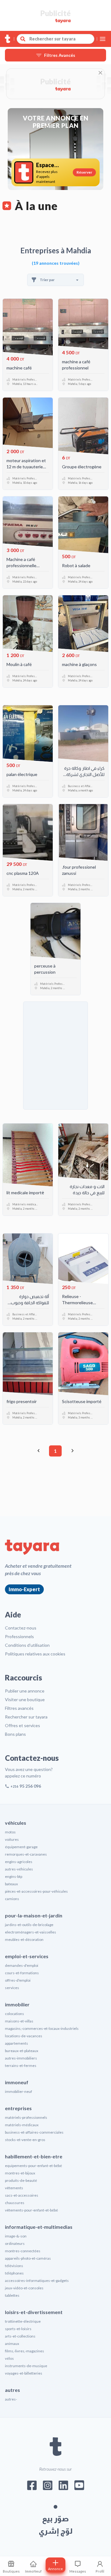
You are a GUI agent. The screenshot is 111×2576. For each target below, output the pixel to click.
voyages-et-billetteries (24, 2373)
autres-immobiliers (21, 2058)
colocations (14, 2014)
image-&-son (16, 2236)
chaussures (15, 2203)
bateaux (11, 1884)
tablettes (12, 2295)
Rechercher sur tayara (26, 1717)
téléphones (14, 2273)
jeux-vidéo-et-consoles (24, 2288)
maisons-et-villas (19, 2021)
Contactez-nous (21, 1628)
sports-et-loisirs (18, 2329)
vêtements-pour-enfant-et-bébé (31, 2210)
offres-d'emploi (18, 1980)
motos (10, 1832)
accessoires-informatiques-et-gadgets (37, 2281)
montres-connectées (23, 2251)
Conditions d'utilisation (27, 1645)
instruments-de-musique (26, 2366)
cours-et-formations (22, 1973)
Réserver (84, 172)
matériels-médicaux (22, 2125)
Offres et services (23, 1725)
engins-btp (14, 1876)
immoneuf (17, 2082)
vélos (9, 2358)
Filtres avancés (19, 1708)
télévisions (14, 2266)
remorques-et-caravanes (26, 1854)
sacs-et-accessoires (22, 2195)
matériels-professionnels (26, 2117)
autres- (11, 2399)
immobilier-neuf (18, 2091)
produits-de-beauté (21, 2180)
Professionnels (19, 1636)
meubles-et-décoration (24, 1939)
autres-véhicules (19, 1869)
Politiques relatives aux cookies (35, 1654)
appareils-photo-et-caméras (28, 2258)
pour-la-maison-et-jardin (34, 1915)
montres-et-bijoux (20, 2173)
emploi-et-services (27, 1956)
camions (12, 1899)
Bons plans (15, 1734)
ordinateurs (15, 2243)
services (12, 1988)
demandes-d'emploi (22, 1965)
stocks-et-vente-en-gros (25, 2140)
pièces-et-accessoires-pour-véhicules (36, 1891)
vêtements (14, 2188)
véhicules (16, 1823)
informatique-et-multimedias (39, 2227)
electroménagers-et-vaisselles (31, 1932)
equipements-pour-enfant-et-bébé (33, 2166)
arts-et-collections (20, 2336)
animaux (12, 2344)
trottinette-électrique (23, 2321)
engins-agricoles (19, 1862)
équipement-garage (21, 1847)
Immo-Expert (24, 1589)
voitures (12, 1839)
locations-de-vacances (24, 2036)
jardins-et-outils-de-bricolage (29, 1925)
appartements (16, 2043)
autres (12, 2390)
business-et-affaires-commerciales (34, 2132)
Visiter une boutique (25, 1699)
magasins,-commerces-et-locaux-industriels (42, 2028)
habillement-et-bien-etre (34, 2156)
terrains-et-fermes (21, 2066)
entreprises (18, 2108)
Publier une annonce (25, 1691)
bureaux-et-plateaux (22, 2051)
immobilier (17, 2004)
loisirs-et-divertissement (34, 2312)
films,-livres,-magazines (25, 2351)
